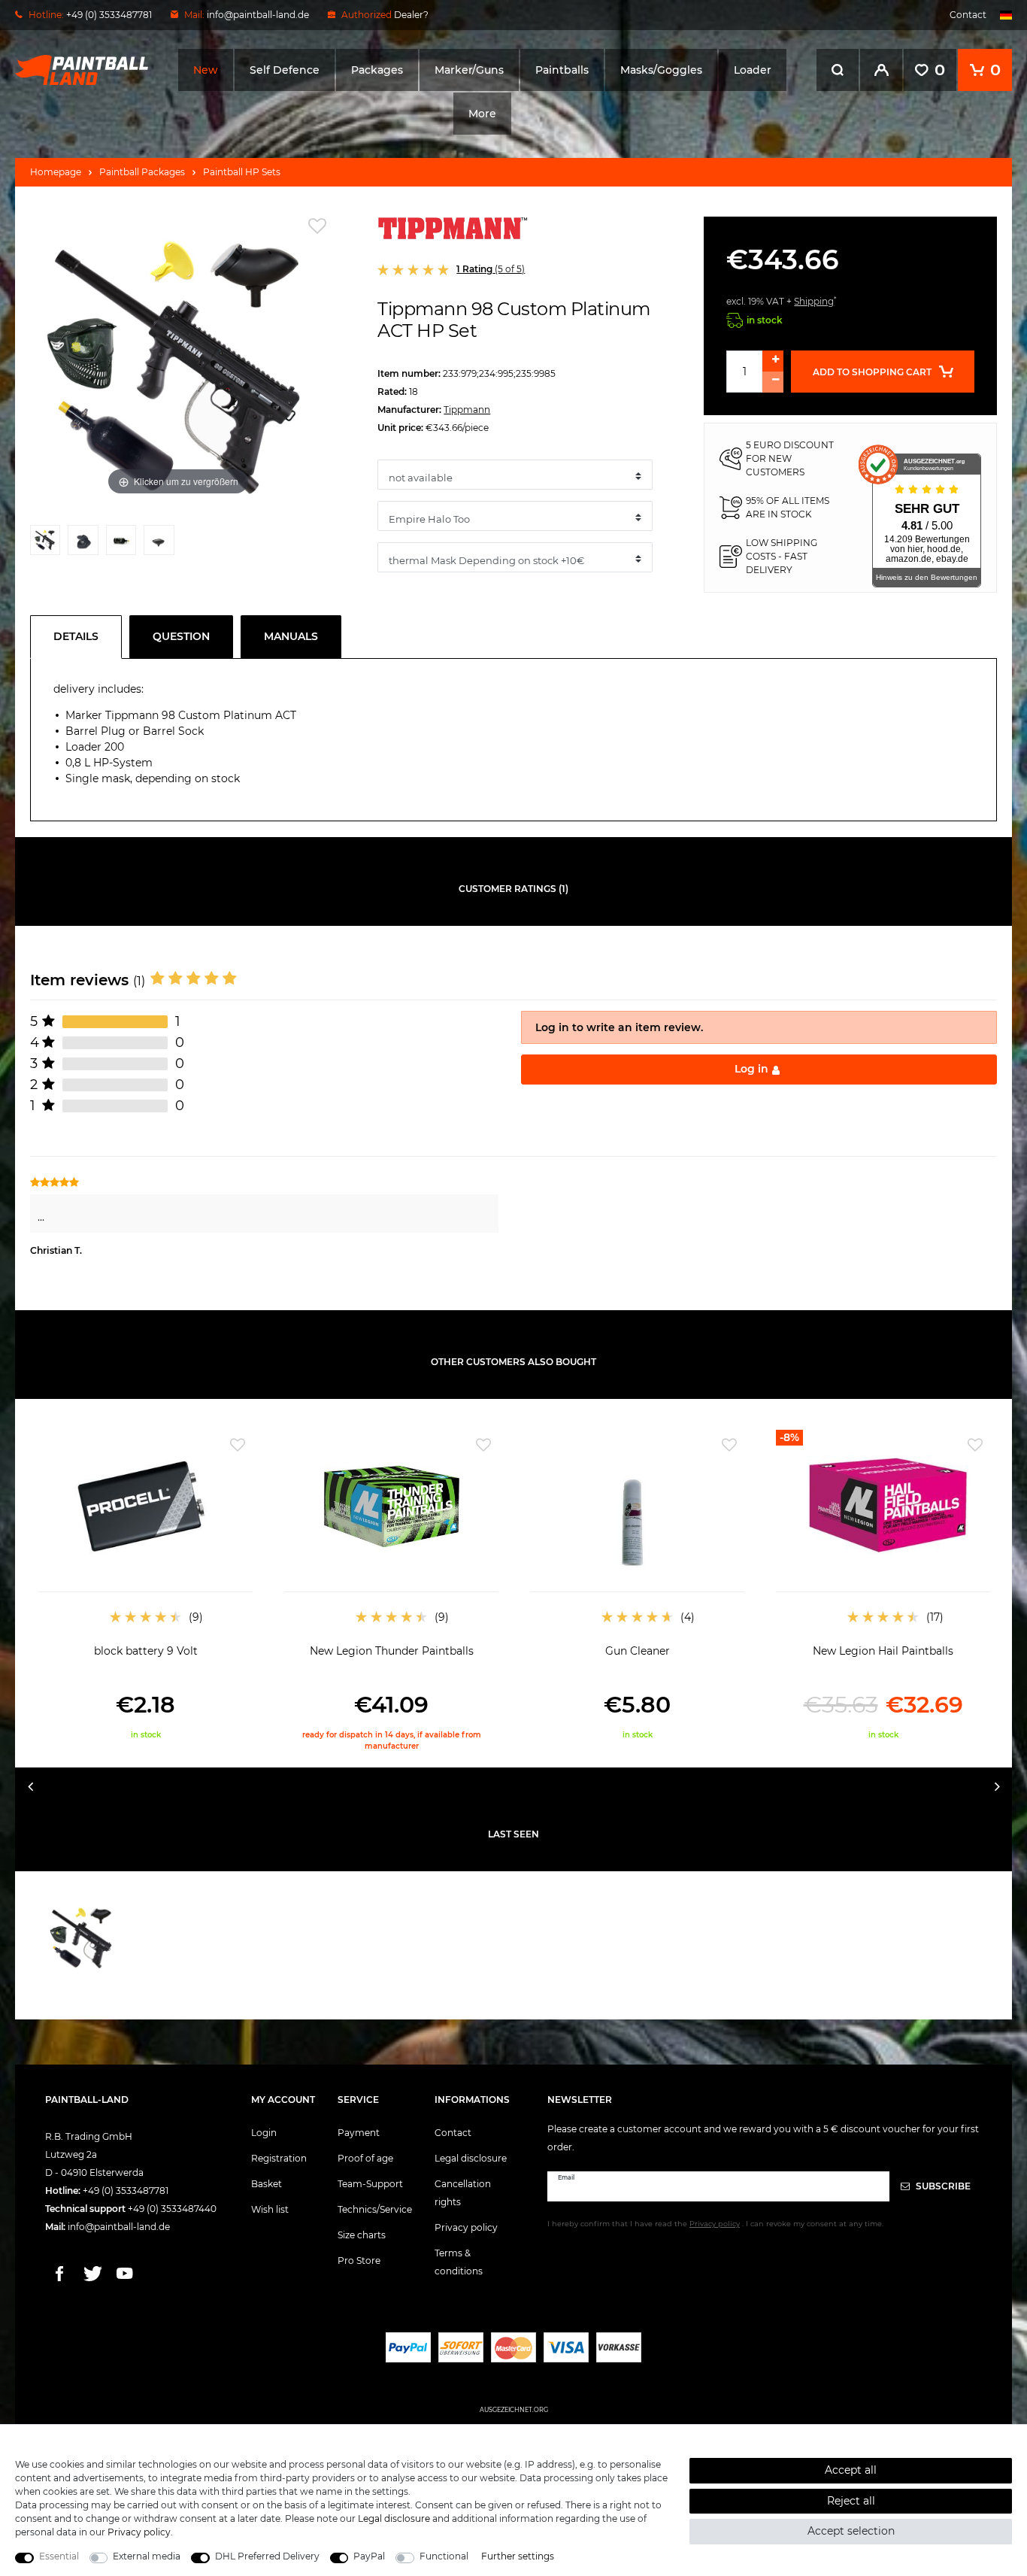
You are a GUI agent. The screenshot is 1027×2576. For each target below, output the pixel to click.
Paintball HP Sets (242, 172)
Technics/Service (375, 2209)
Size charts (362, 2235)
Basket (267, 2184)
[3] (121, 544)
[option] (145, 1585)
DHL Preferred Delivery (267, 2556)
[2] (83, 544)
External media (147, 2556)
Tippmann (467, 410)
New (206, 70)
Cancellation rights (463, 2193)
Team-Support (370, 2184)
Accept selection (851, 2531)
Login (264, 2133)
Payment (359, 2133)
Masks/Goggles (661, 70)
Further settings (518, 2556)
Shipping (814, 301)
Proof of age (365, 2158)
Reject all (851, 2501)
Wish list (270, 2209)
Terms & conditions (459, 2262)
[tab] (80, 637)
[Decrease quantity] (773, 382)
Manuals (291, 636)
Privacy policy (466, 2227)
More (482, 114)
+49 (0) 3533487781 (126, 2191)
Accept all (851, 2470)
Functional (444, 2556)
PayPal (369, 2556)
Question (181, 636)
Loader (753, 70)
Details (76, 636)
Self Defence (285, 70)
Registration (279, 2158)
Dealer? (411, 15)
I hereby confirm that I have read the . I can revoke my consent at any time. (715, 2224)
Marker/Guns (469, 70)
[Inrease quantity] (773, 361)
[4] (159, 544)
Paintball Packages (142, 172)
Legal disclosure (471, 2158)
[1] (45, 544)
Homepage (56, 172)
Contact (968, 15)
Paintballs (562, 70)
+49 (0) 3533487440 (172, 2209)
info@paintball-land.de (258, 15)
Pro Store (359, 2260)
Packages (377, 70)
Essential (59, 2556)
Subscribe (942, 2186)
